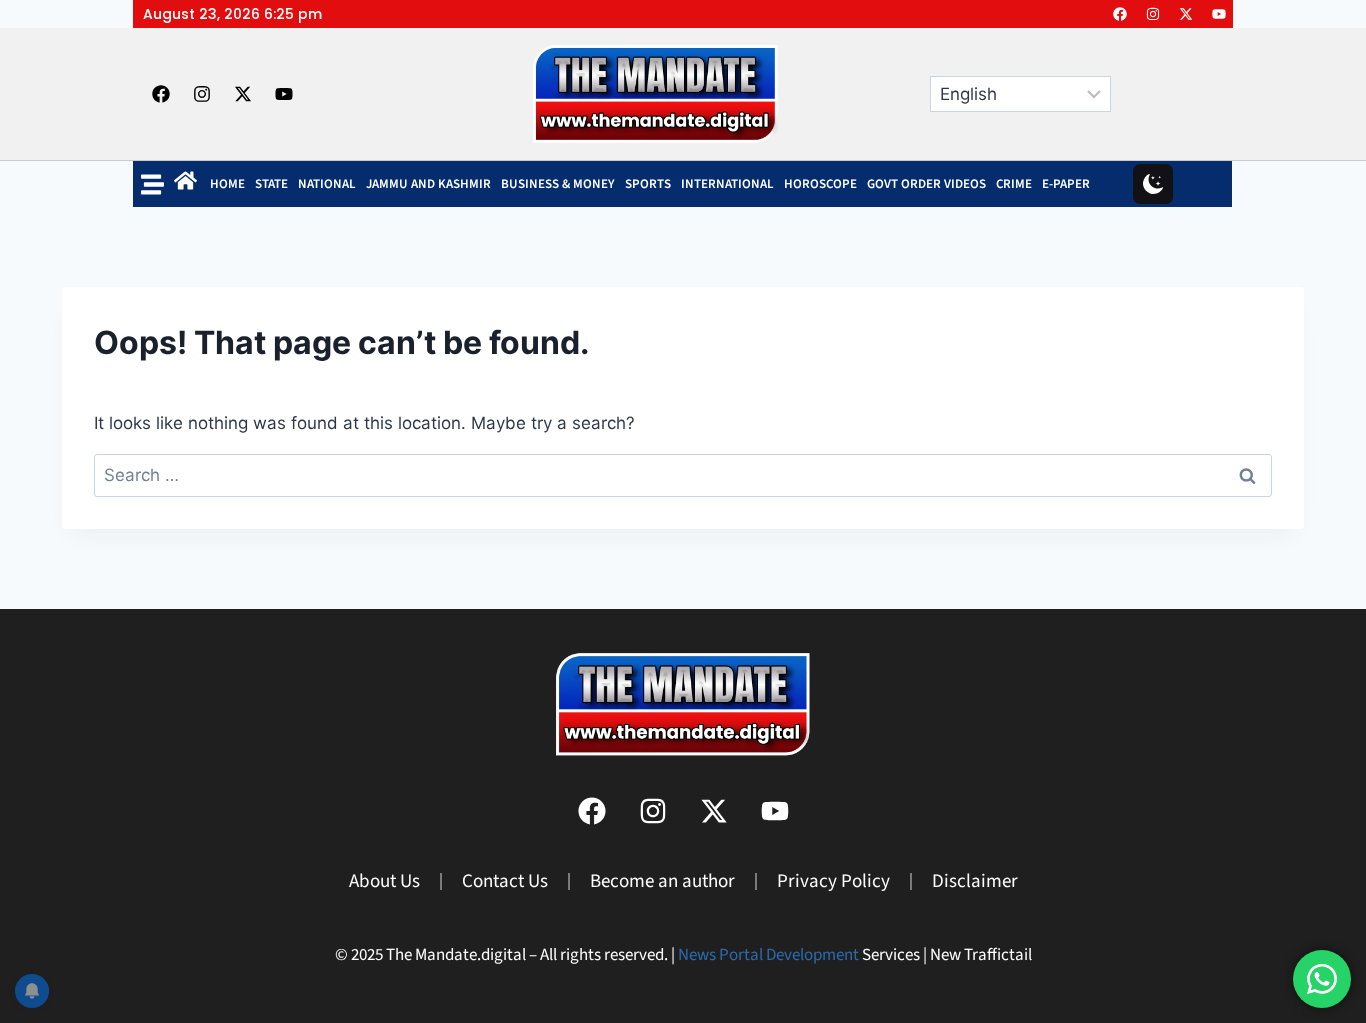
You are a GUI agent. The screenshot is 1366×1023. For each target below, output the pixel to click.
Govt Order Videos (926, 184)
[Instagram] (1153, 14)
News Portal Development (768, 955)
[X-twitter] (1186, 14)
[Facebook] (1120, 14)
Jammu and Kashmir (428, 184)
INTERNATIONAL (727, 184)
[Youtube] (1219, 14)
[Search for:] (683, 475)
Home (227, 184)
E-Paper (1066, 184)
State (271, 184)
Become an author (662, 881)
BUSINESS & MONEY (558, 184)
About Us (384, 881)
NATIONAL (327, 184)
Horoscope (820, 184)
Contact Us (505, 881)
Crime (1014, 184)
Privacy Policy (833, 881)
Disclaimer (975, 881)
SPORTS (648, 184)
